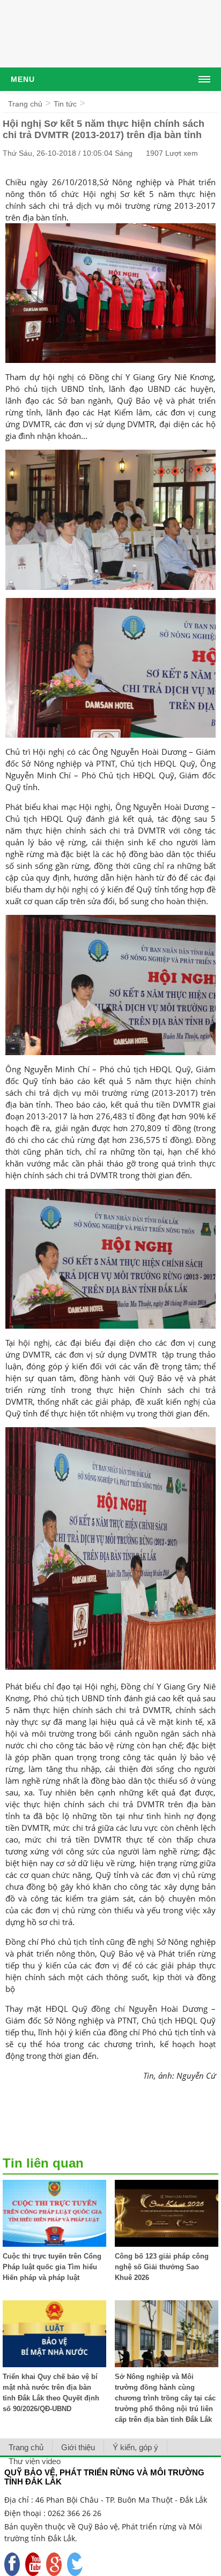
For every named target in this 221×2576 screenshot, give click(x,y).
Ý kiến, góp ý (135, 2447)
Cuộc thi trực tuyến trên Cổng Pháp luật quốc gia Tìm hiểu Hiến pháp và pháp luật (52, 2267)
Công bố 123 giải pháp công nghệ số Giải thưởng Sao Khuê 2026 (162, 2267)
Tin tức (65, 104)
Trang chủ (25, 104)
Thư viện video (35, 2461)
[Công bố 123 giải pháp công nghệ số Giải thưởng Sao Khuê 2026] (167, 2244)
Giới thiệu (78, 2447)
